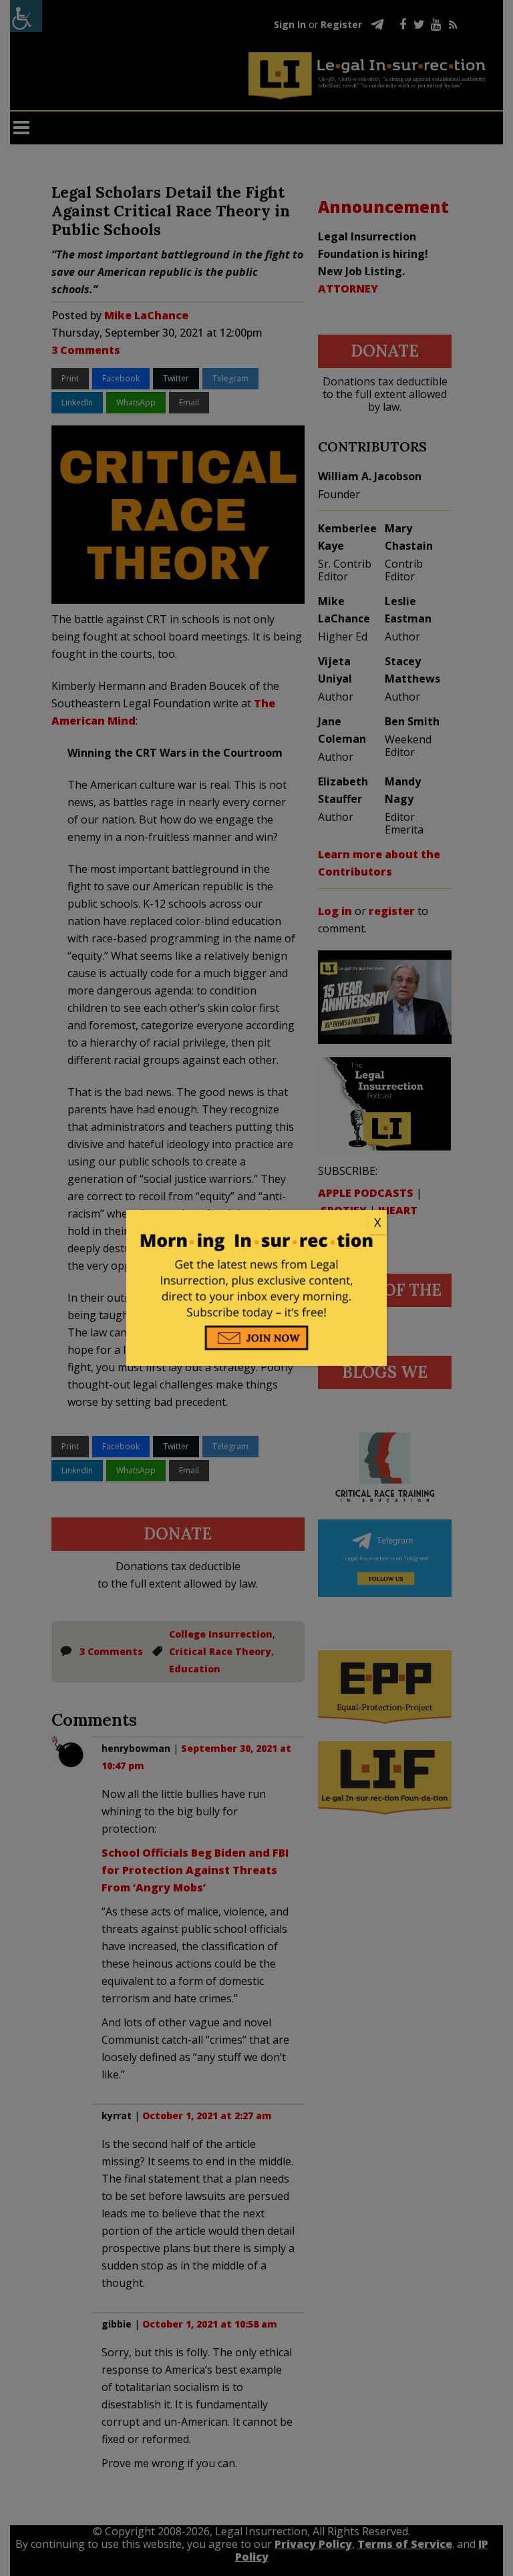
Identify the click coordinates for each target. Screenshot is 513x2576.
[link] (256, 1223)
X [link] (377, 1222)
